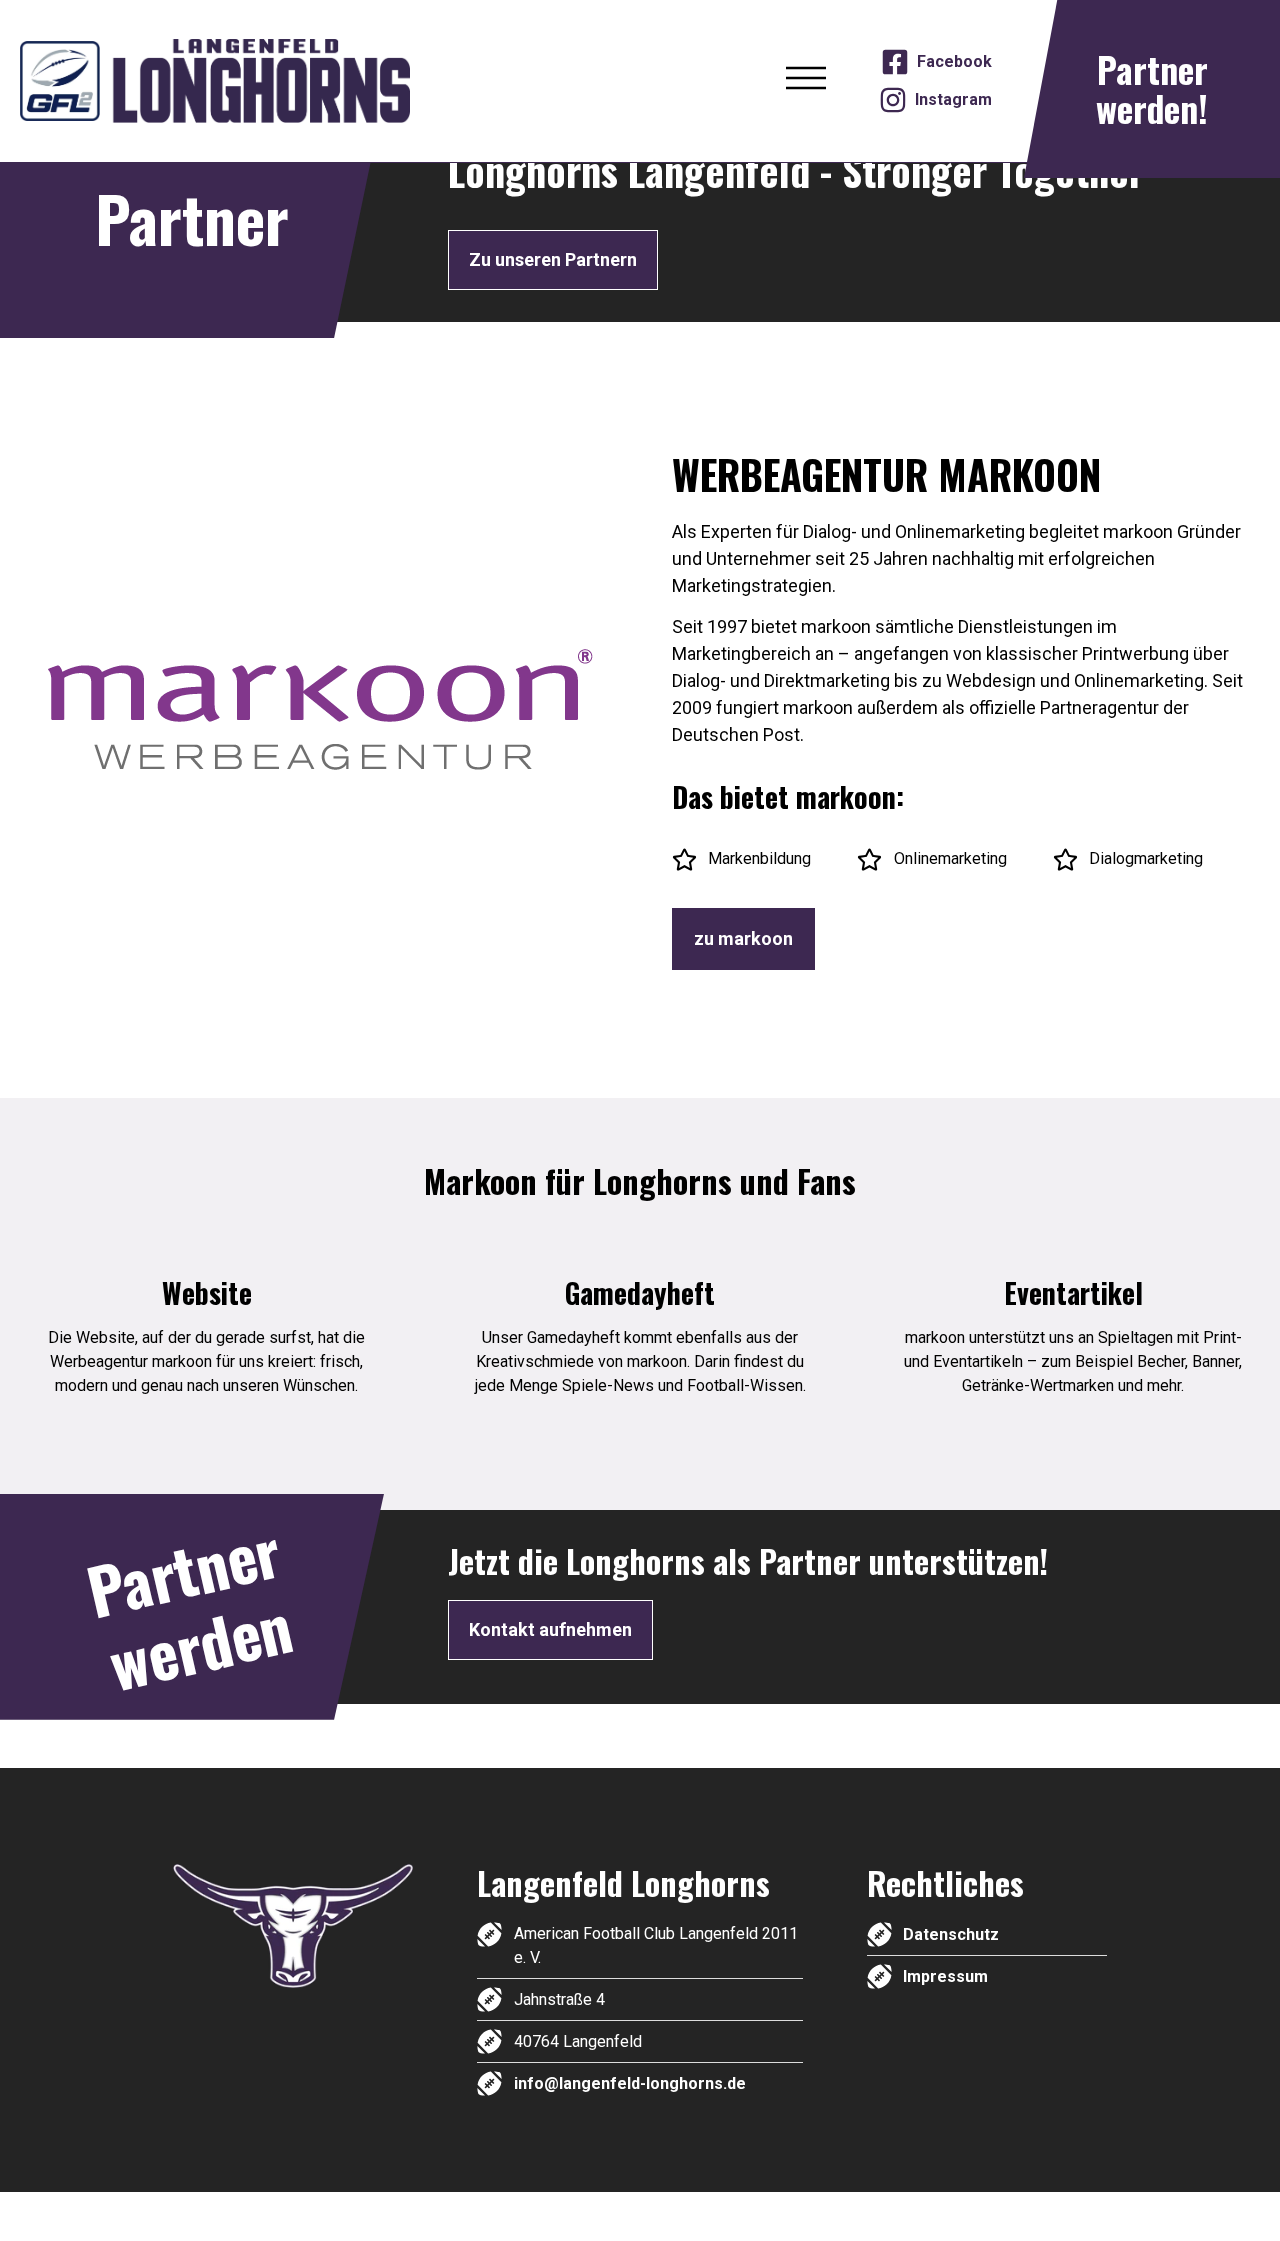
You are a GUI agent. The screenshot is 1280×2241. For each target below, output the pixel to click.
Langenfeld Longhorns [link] (623, 1882)
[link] (260, 80)
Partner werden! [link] (1152, 88)
